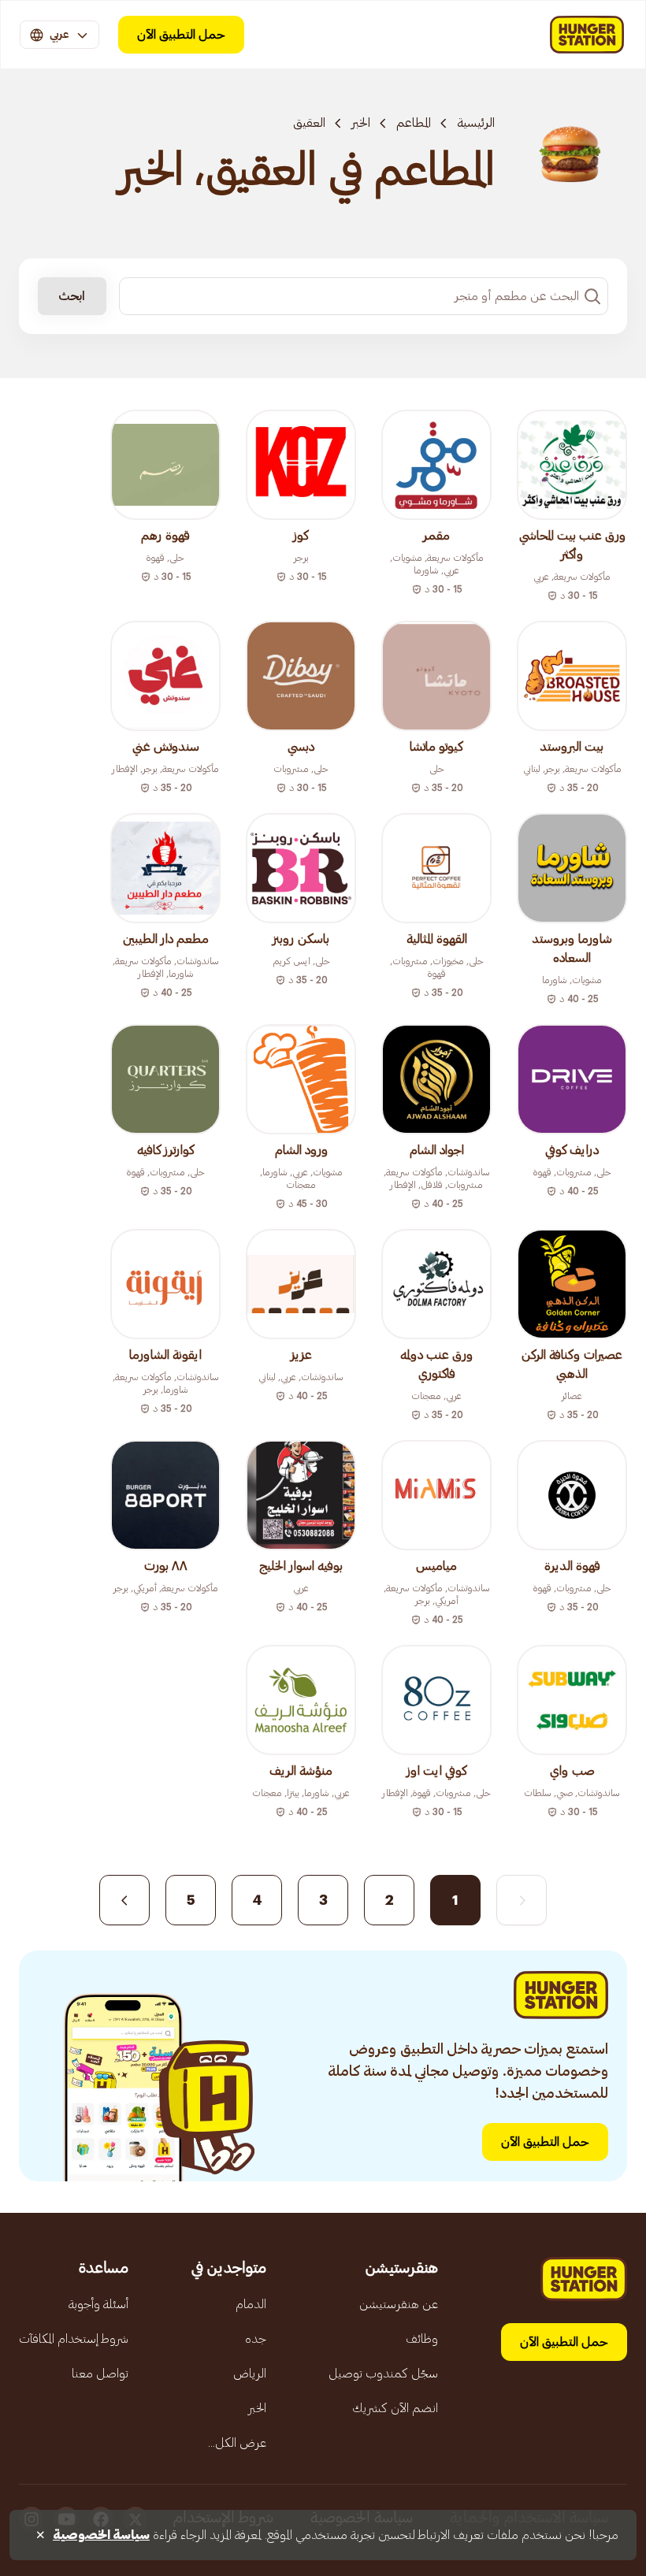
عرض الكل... (237, 2443)
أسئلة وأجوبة (98, 2304)
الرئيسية (476, 123)
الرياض (250, 2374)
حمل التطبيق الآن (181, 35)
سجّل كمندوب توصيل (383, 2374)
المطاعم (414, 123)
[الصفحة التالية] (124, 1900)
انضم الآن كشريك (395, 2408)
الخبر (361, 123)
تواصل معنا (100, 2374)
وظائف (422, 2339)
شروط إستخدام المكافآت (74, 2339)
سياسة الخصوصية (101, 2535)
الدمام (251, 2304)
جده (256, 2339)
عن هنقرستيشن (399, 2304)
